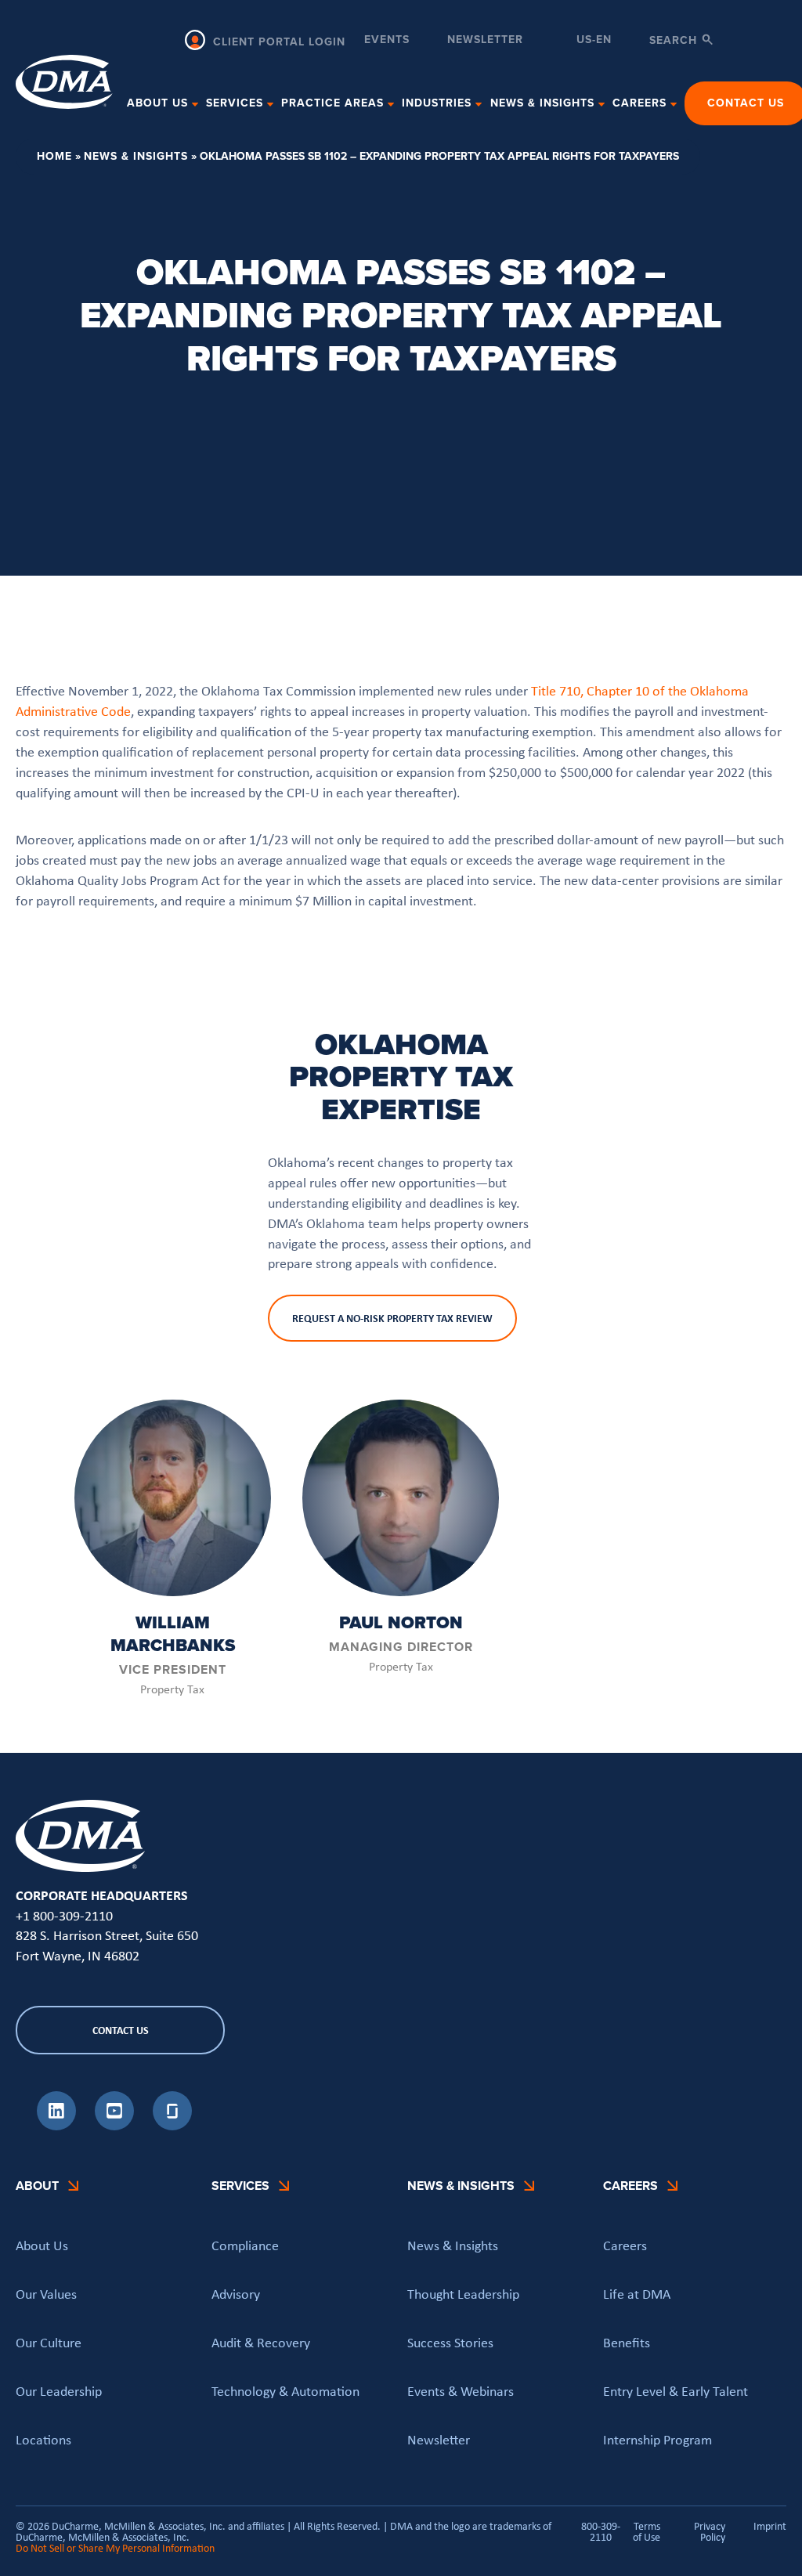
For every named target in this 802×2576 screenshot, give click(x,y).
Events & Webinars (461, 2391)
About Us (42, 2245)
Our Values (46, 2294)
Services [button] (235, 103)
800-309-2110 (601, 2531)
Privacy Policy (710, 2531)
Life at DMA (637, 2294)
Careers (625, 2245)
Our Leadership (59, 2391)
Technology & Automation (285, 2391)
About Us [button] (157, 103)
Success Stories (450, 2343)
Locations (43, 2440)
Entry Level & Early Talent (676, 2391)
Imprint (770, 2527)
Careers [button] (639, 103)
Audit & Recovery (261, 2343)
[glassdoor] (172, 2126)
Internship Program (657, 2440)
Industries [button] (437, 103)
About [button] (37, 2186)
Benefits (627, 2343)
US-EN (594, 41)
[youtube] (114, 2126)
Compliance (245, 2245)
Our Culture (49, 2343)
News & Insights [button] (542, 103)
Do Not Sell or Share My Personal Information (115, 2548)
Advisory (236, 2294)
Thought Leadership (463, 2294)
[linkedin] (56, 2126)
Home (54, 156)
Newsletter (485, 41)
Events (387, 41)
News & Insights (136, 156)
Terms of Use (647, 2531)
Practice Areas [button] (332, 103)
